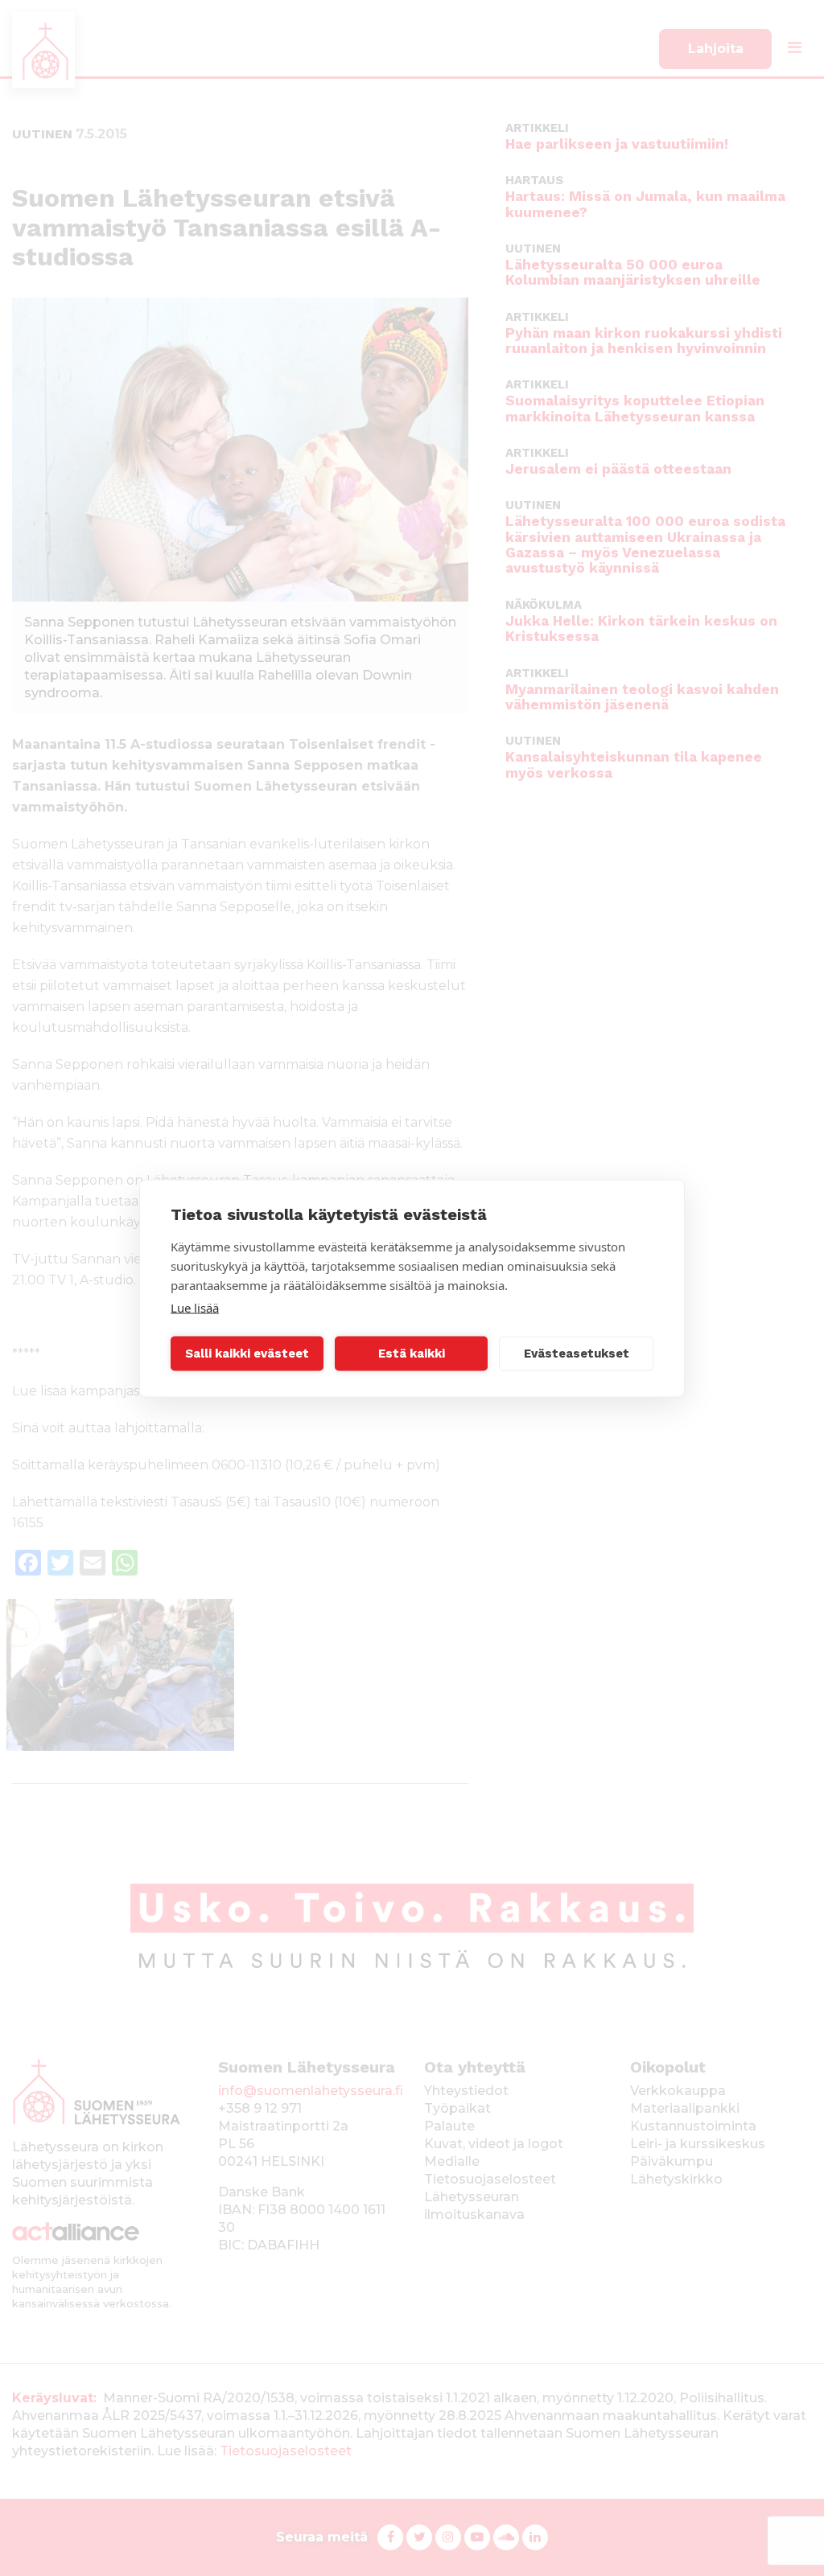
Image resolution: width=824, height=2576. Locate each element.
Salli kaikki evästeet (247, 1354)
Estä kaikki (412, 1354)
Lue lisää (195, 1307)
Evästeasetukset (577, 1354)
